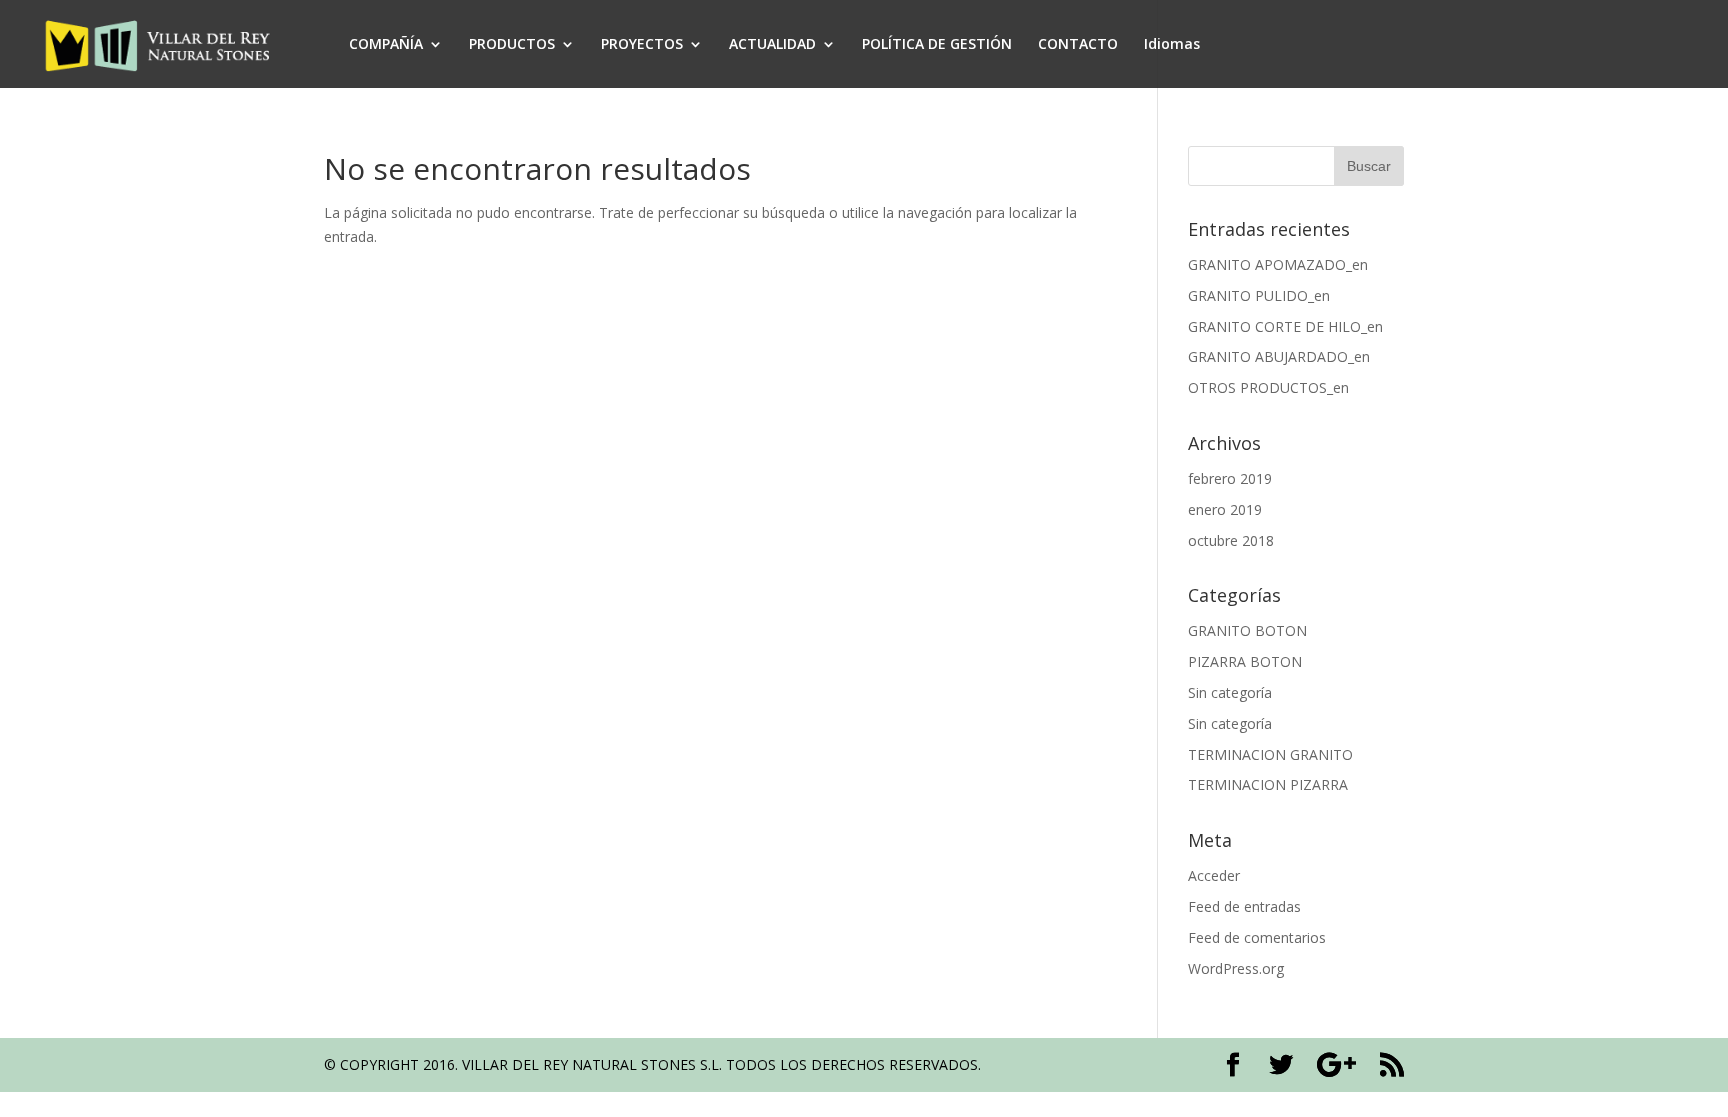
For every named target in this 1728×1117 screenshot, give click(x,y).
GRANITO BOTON (1247, 630)
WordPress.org (1236, 968)
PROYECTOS (642, 45)
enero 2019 (1225, 509)
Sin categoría (1230, 692)
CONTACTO (1078, 45)
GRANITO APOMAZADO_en (1278, 264)
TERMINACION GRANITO (1270, 754)
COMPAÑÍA (386, 45)
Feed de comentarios (1257, 937)
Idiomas (1172, 45)
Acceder (1214, 875)
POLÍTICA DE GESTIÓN (937, 45)
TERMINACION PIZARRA (1268, 784)
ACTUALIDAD (772, 45)
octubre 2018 (1231, 540)
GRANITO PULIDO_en (1259, 295)
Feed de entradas (1244, 906)
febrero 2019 (1230, 478)
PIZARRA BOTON (1245, 661)
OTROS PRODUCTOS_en (1268, 387)
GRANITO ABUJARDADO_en (1279, 356)
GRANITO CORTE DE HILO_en (1285, 326)
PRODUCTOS (512, 45)
